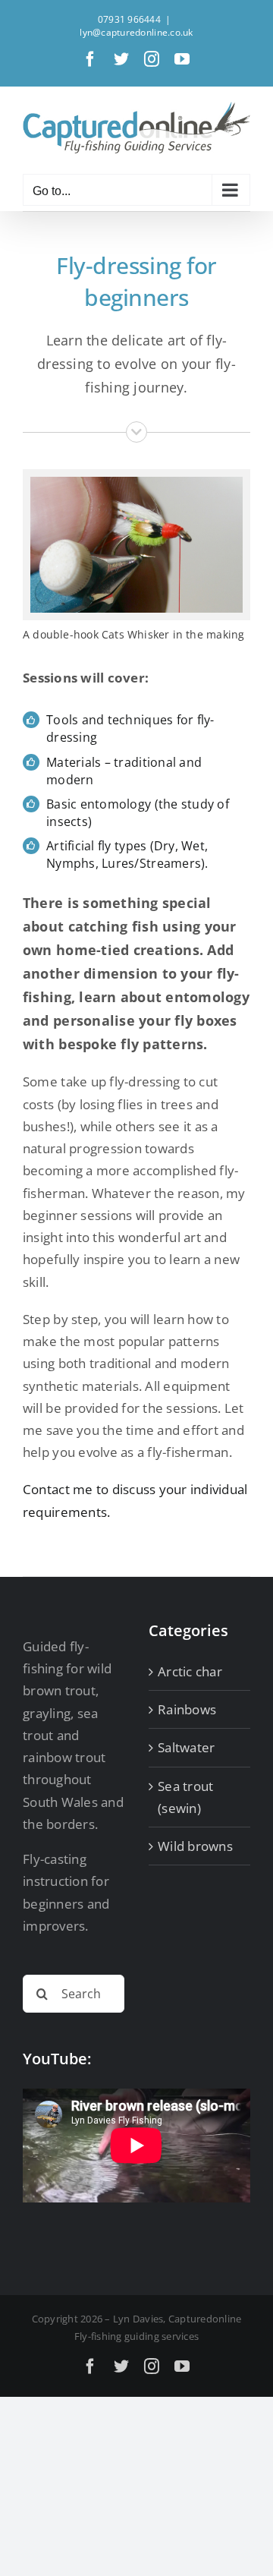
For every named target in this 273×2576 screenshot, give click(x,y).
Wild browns (195, 1846)
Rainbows (187, 1709)
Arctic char (190, 1671)
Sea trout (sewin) (185, 1797)
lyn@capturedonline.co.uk (136, 32)
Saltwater (186, 1747)
